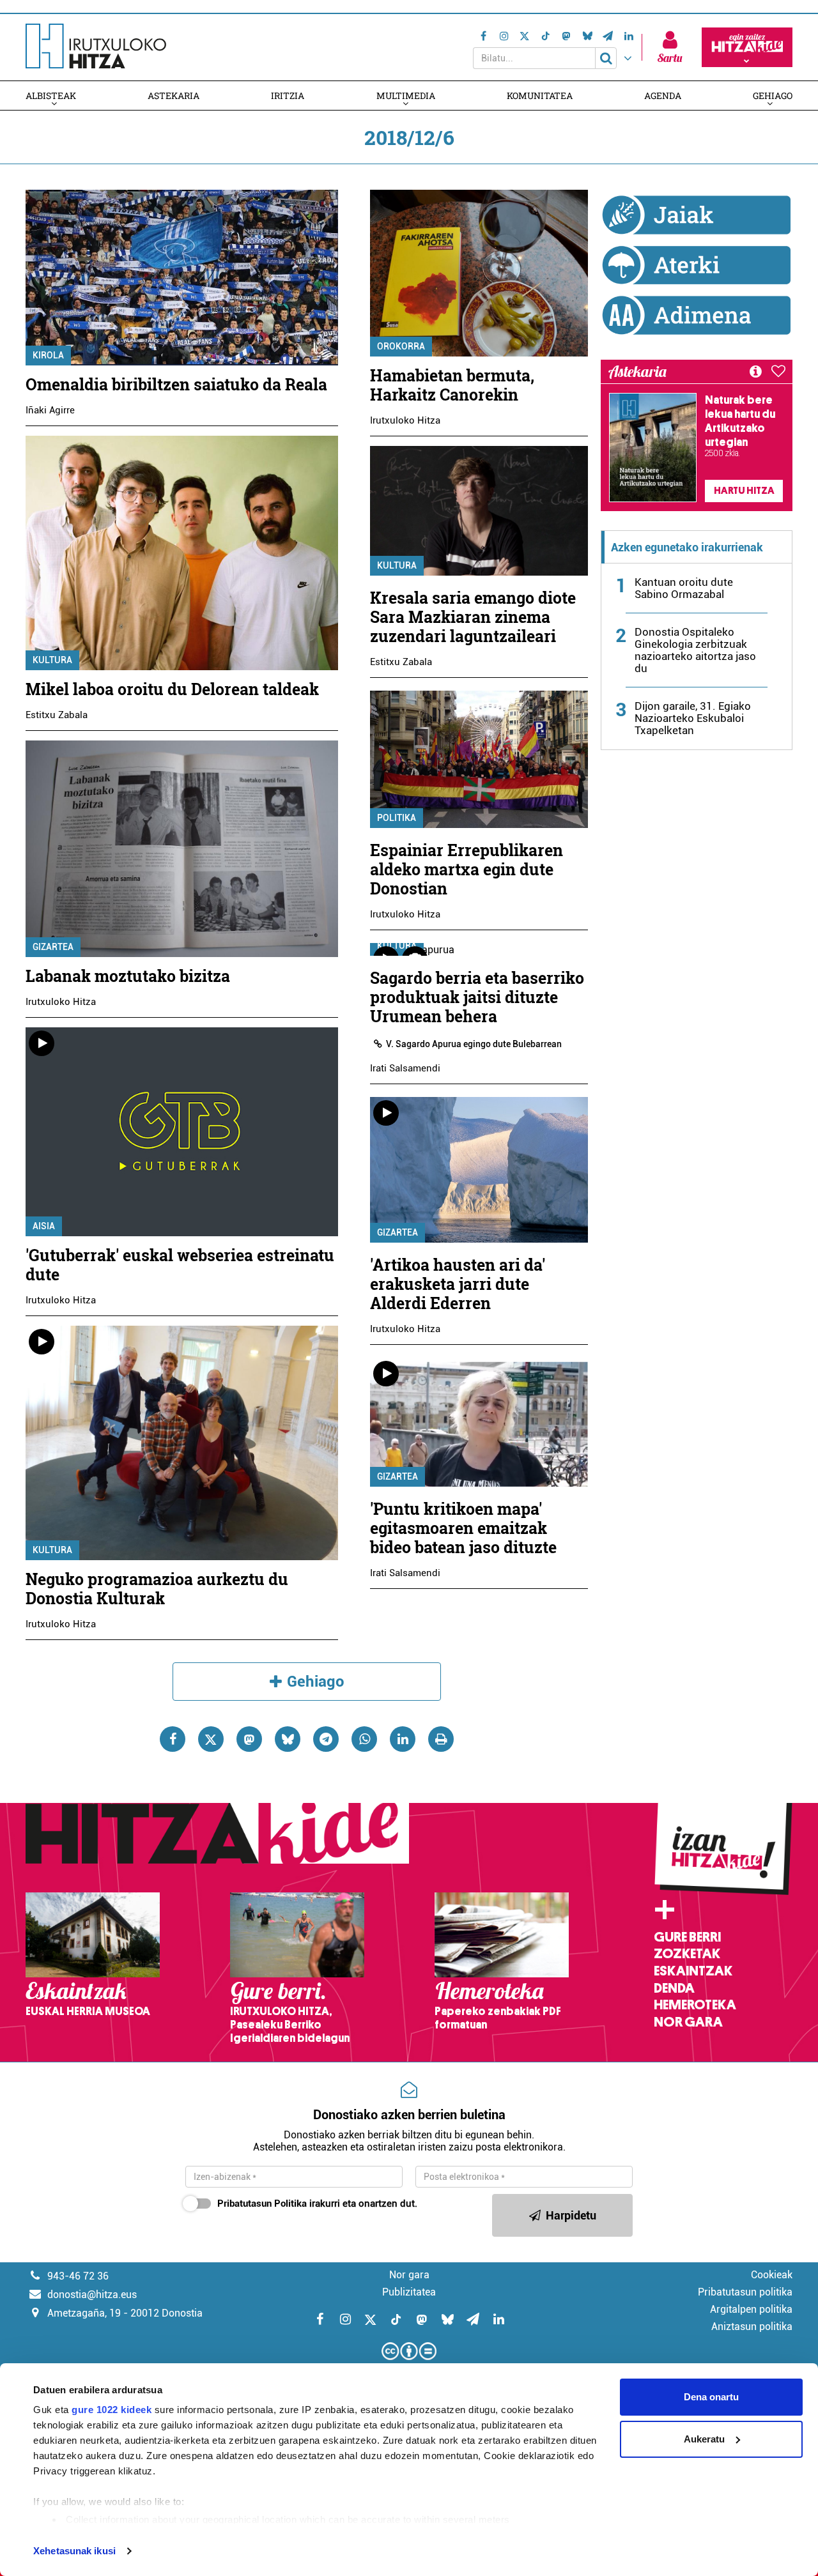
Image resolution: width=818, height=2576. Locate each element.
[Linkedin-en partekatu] (403, 1739)
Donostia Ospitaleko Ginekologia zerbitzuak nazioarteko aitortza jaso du (695, 650)
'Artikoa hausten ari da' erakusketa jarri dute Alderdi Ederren (458, 1284)
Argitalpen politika (751, 2309)
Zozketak (687, 1954)
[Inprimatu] (441, 1739)
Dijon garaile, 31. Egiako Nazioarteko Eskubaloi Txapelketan (693, 718)
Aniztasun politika (752, 2327)
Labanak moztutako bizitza (128, 976)
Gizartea (53, 947)
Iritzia (288, 96)
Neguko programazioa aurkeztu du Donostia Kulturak (157, 1589)
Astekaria (174, 96)
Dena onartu (711, 2397)
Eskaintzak (693, 1971)
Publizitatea (409, 2292)
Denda (674, 1988)
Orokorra (401, 346)
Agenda (663, 96)
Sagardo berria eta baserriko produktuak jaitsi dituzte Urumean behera (477, 997)
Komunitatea (540, 96)
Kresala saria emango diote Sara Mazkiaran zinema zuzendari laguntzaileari (473, 617)
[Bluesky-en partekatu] (288, 1739)
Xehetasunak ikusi (74, 2551)
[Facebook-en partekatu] (173, 1739)
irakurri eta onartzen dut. (317, 2204)
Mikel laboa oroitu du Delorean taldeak (172, 689)
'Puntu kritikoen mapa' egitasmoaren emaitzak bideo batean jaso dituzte (463, 1528)
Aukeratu (704, 2439)
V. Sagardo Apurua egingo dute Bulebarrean (474, 1044)
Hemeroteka (695, 2005)
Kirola (48, 355)
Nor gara (688, 2022)
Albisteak (51, 96)
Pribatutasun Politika (262, 2204)
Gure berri (687, 1937)
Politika (397, 818)
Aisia (44, 1226)
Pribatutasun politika (745, 2292)
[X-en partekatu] (211, 1739)
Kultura (52, 660)
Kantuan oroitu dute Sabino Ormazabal (684, 588)
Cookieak (772, 2275)
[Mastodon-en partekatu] (249, 1739)
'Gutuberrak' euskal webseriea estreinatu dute (180, 1265)
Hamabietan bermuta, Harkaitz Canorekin (452, 385)
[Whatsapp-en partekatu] (364, 1739)
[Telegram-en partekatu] (326, 1739)
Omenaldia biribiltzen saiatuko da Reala (176, 384)
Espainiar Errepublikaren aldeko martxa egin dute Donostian (467, 869)
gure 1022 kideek (112, 2410)
